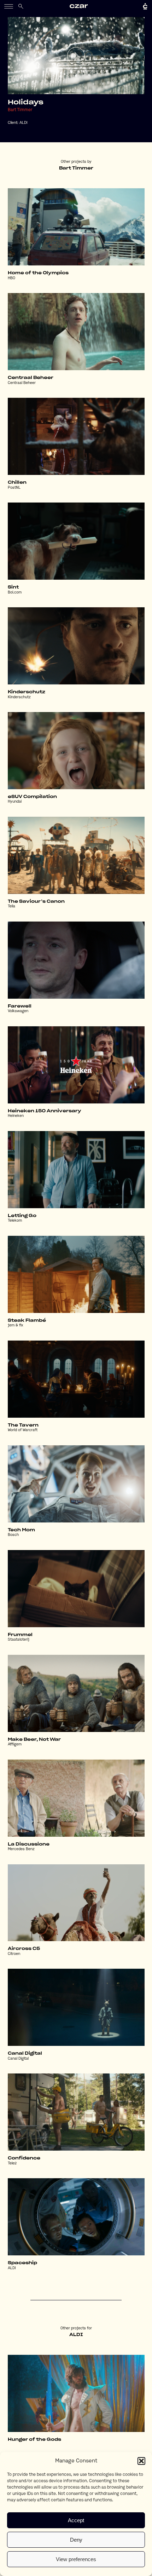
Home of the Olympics (38, 273)
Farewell (20, 1006)
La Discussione (29, 1844)
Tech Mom (21, 1530)
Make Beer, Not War (34, 1739)
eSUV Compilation (32, 797)
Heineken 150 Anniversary (45, 1111)
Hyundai (15, 802)
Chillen (17, 482)
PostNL (14, 488)
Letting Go (22, 1216)
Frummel (20, 1635)
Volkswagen (18, 1011)
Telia (11, 907)
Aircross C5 (24, 1949)
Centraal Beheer (31, 378)
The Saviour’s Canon (36, 901)
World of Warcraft (23, 1430)
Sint (13, 587)
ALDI (24, 123)
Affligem (15, 1745)
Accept (76, 2520)
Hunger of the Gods (34, 2439)
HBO (11, 278)
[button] (141, 2461)
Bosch (13, 1535)
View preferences (76, 2559)
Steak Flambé (27, 1320)
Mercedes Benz (21, 1849)
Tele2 (12, 2164)
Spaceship (22, 2263)
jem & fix (15, 1326)
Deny (76, 2540)
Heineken (16, 1116)
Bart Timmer (20, 110)
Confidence (24, 2158)
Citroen (14, 1954)
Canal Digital (25, 2053)
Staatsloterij (19, 1640)
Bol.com (15, 593)
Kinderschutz (27, 692)
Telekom (15, 1221)
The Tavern (23, 1425)
